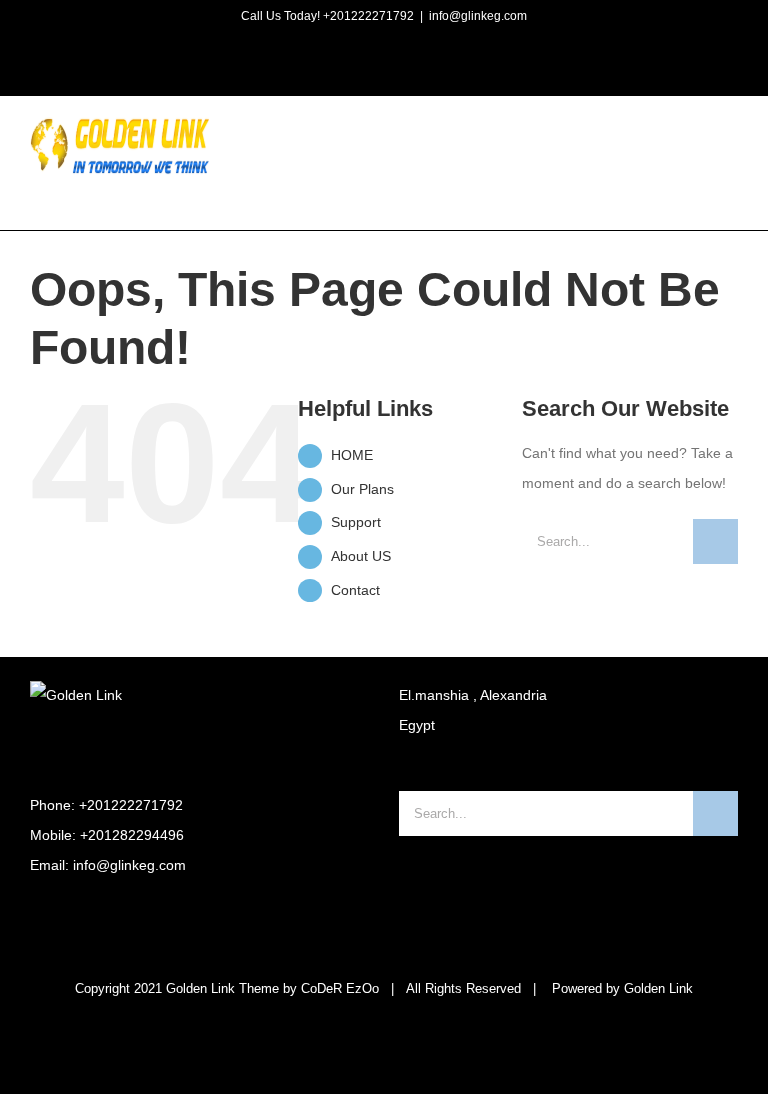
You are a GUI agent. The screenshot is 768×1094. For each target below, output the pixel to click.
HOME (352, 455)
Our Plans (362, 489)
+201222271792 (131, 805)
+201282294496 (132, 835)
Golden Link (658, 988)
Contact (355, 590)
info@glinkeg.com (478, 16)
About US (361, 556)
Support (356, 522)
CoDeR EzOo (340, 988)
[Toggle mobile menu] (730, 151)
